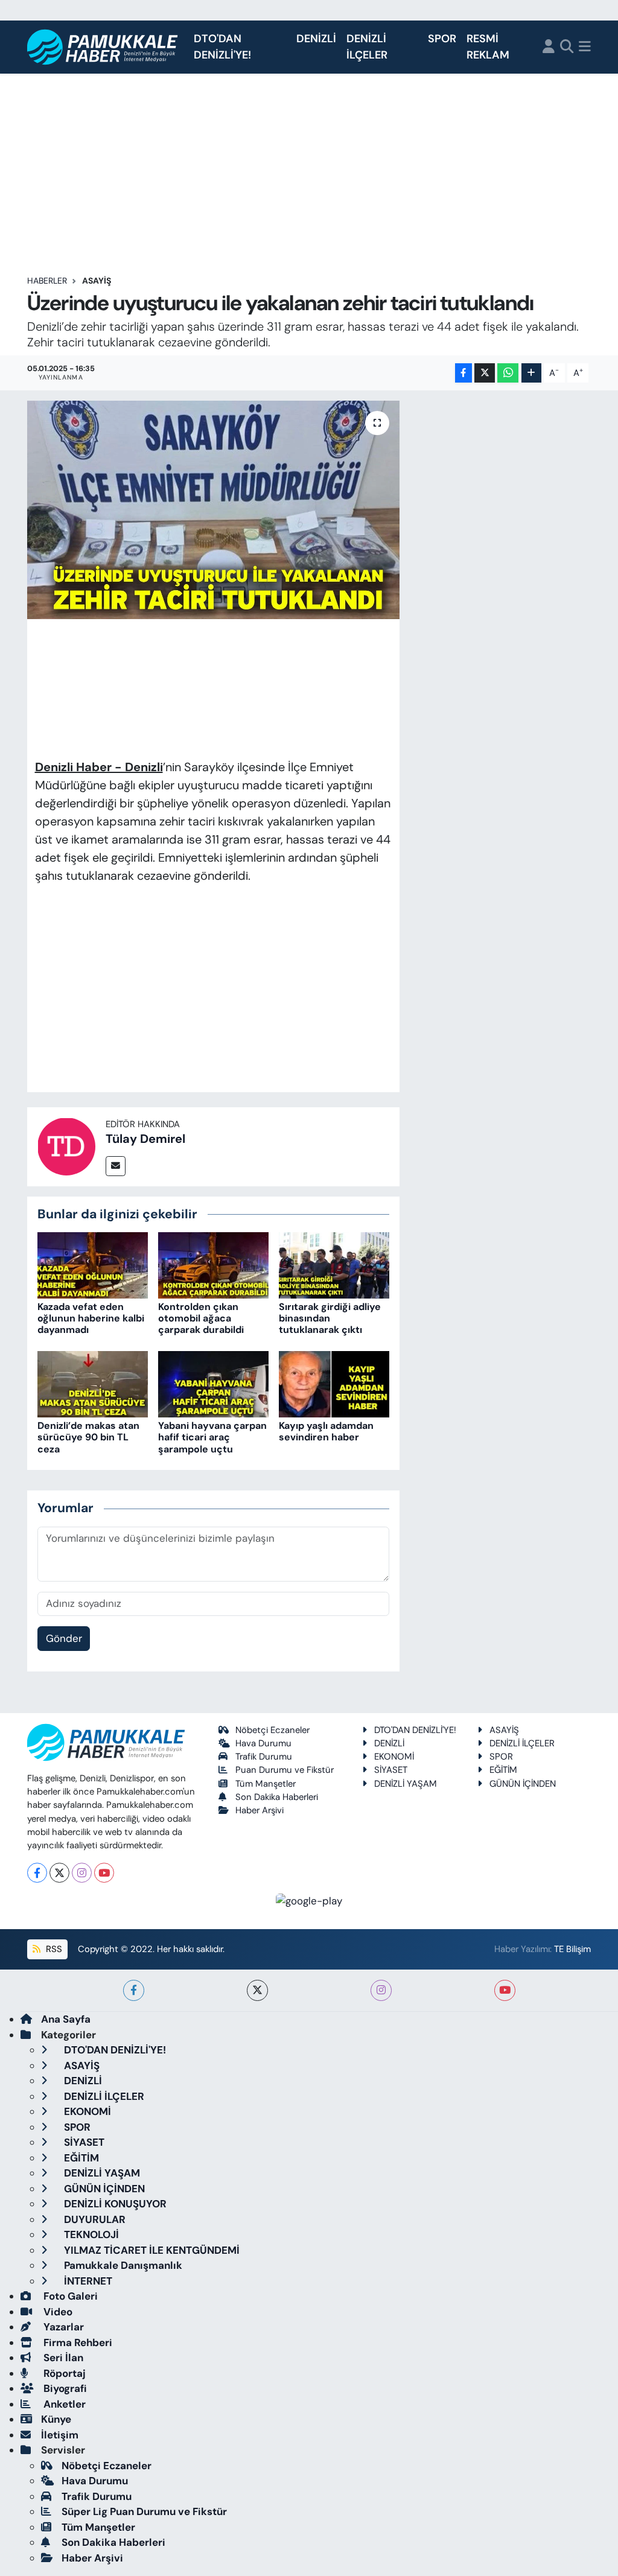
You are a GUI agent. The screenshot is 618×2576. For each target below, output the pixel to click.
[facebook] (134, 1990)
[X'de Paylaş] (485, 373)
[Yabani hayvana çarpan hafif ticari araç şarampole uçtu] (213, 1383)
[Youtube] (104, 1873)
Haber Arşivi (260, 1810)
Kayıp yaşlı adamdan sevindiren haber (326, 1431)
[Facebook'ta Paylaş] (463, 373)
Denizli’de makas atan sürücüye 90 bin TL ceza (88, 1437)
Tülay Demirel (145, 1139)
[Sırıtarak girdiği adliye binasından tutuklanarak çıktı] (334, 1264)
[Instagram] (82, 1873)
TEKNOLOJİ (90, 2234)
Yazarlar (62, 2327)
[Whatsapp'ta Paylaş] (508, 373)
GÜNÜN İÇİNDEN (523, 1784)
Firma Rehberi (77, 2342)
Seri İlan (62, 2358)
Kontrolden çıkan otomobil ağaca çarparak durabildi (201, 1318)
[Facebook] (37, 1873)
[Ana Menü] (585, 47)
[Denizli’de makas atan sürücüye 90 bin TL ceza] (93, 1383)
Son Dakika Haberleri (277, 1797)
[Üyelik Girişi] (549, 47)
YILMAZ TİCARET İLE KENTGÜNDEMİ (151, 2250)
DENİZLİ (316, 39)
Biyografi (64, 2388)
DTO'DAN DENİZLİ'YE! (222, 47)
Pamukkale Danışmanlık (122, 2265)
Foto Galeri (69, 2296)
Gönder (64, 1638)
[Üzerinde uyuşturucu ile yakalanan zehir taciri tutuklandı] (213, 510)
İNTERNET (87, 2281)
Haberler (47, 281)
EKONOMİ (394, 1757)
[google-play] (309, 1900)
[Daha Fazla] (531, 373)
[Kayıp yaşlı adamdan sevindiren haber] (334, 1383)
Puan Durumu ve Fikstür (285, 1770)
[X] (59, 1873)
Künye (56, 2419)
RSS (53, 1949)
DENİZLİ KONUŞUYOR (114, 2204)
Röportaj (63, 2373)
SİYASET (391, 1770)
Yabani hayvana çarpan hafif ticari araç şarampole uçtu (212, 1437)
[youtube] (505, 1990)
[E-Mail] (116, 1166)
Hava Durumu (263, 1743)
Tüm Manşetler (266, 1784)
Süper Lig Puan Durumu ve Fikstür (144, 2511)
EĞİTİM (503, 1770)
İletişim (60, 2435)
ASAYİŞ (97, 281)
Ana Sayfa (66, 2019)
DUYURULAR (94, 2219)
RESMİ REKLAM (488, 47)
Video (57, 2312)
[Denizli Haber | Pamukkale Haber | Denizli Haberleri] (103, 47)
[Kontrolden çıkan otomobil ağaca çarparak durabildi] (213, 1264)
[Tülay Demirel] (66, 1145)
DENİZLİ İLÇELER (367, 47)
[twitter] (257, 1990)
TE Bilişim (572, 1949)
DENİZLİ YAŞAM (406, 1784)
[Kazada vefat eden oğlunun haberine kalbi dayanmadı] (93, 1264)
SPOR (442, 39)
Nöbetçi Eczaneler (272, 1730)
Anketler (63, 2404)
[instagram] (381, 1990)
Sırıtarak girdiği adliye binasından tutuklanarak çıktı (330, 1318)
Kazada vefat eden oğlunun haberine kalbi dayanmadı (91, 1318)
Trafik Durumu (264, 1757)
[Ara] (567, 47)
